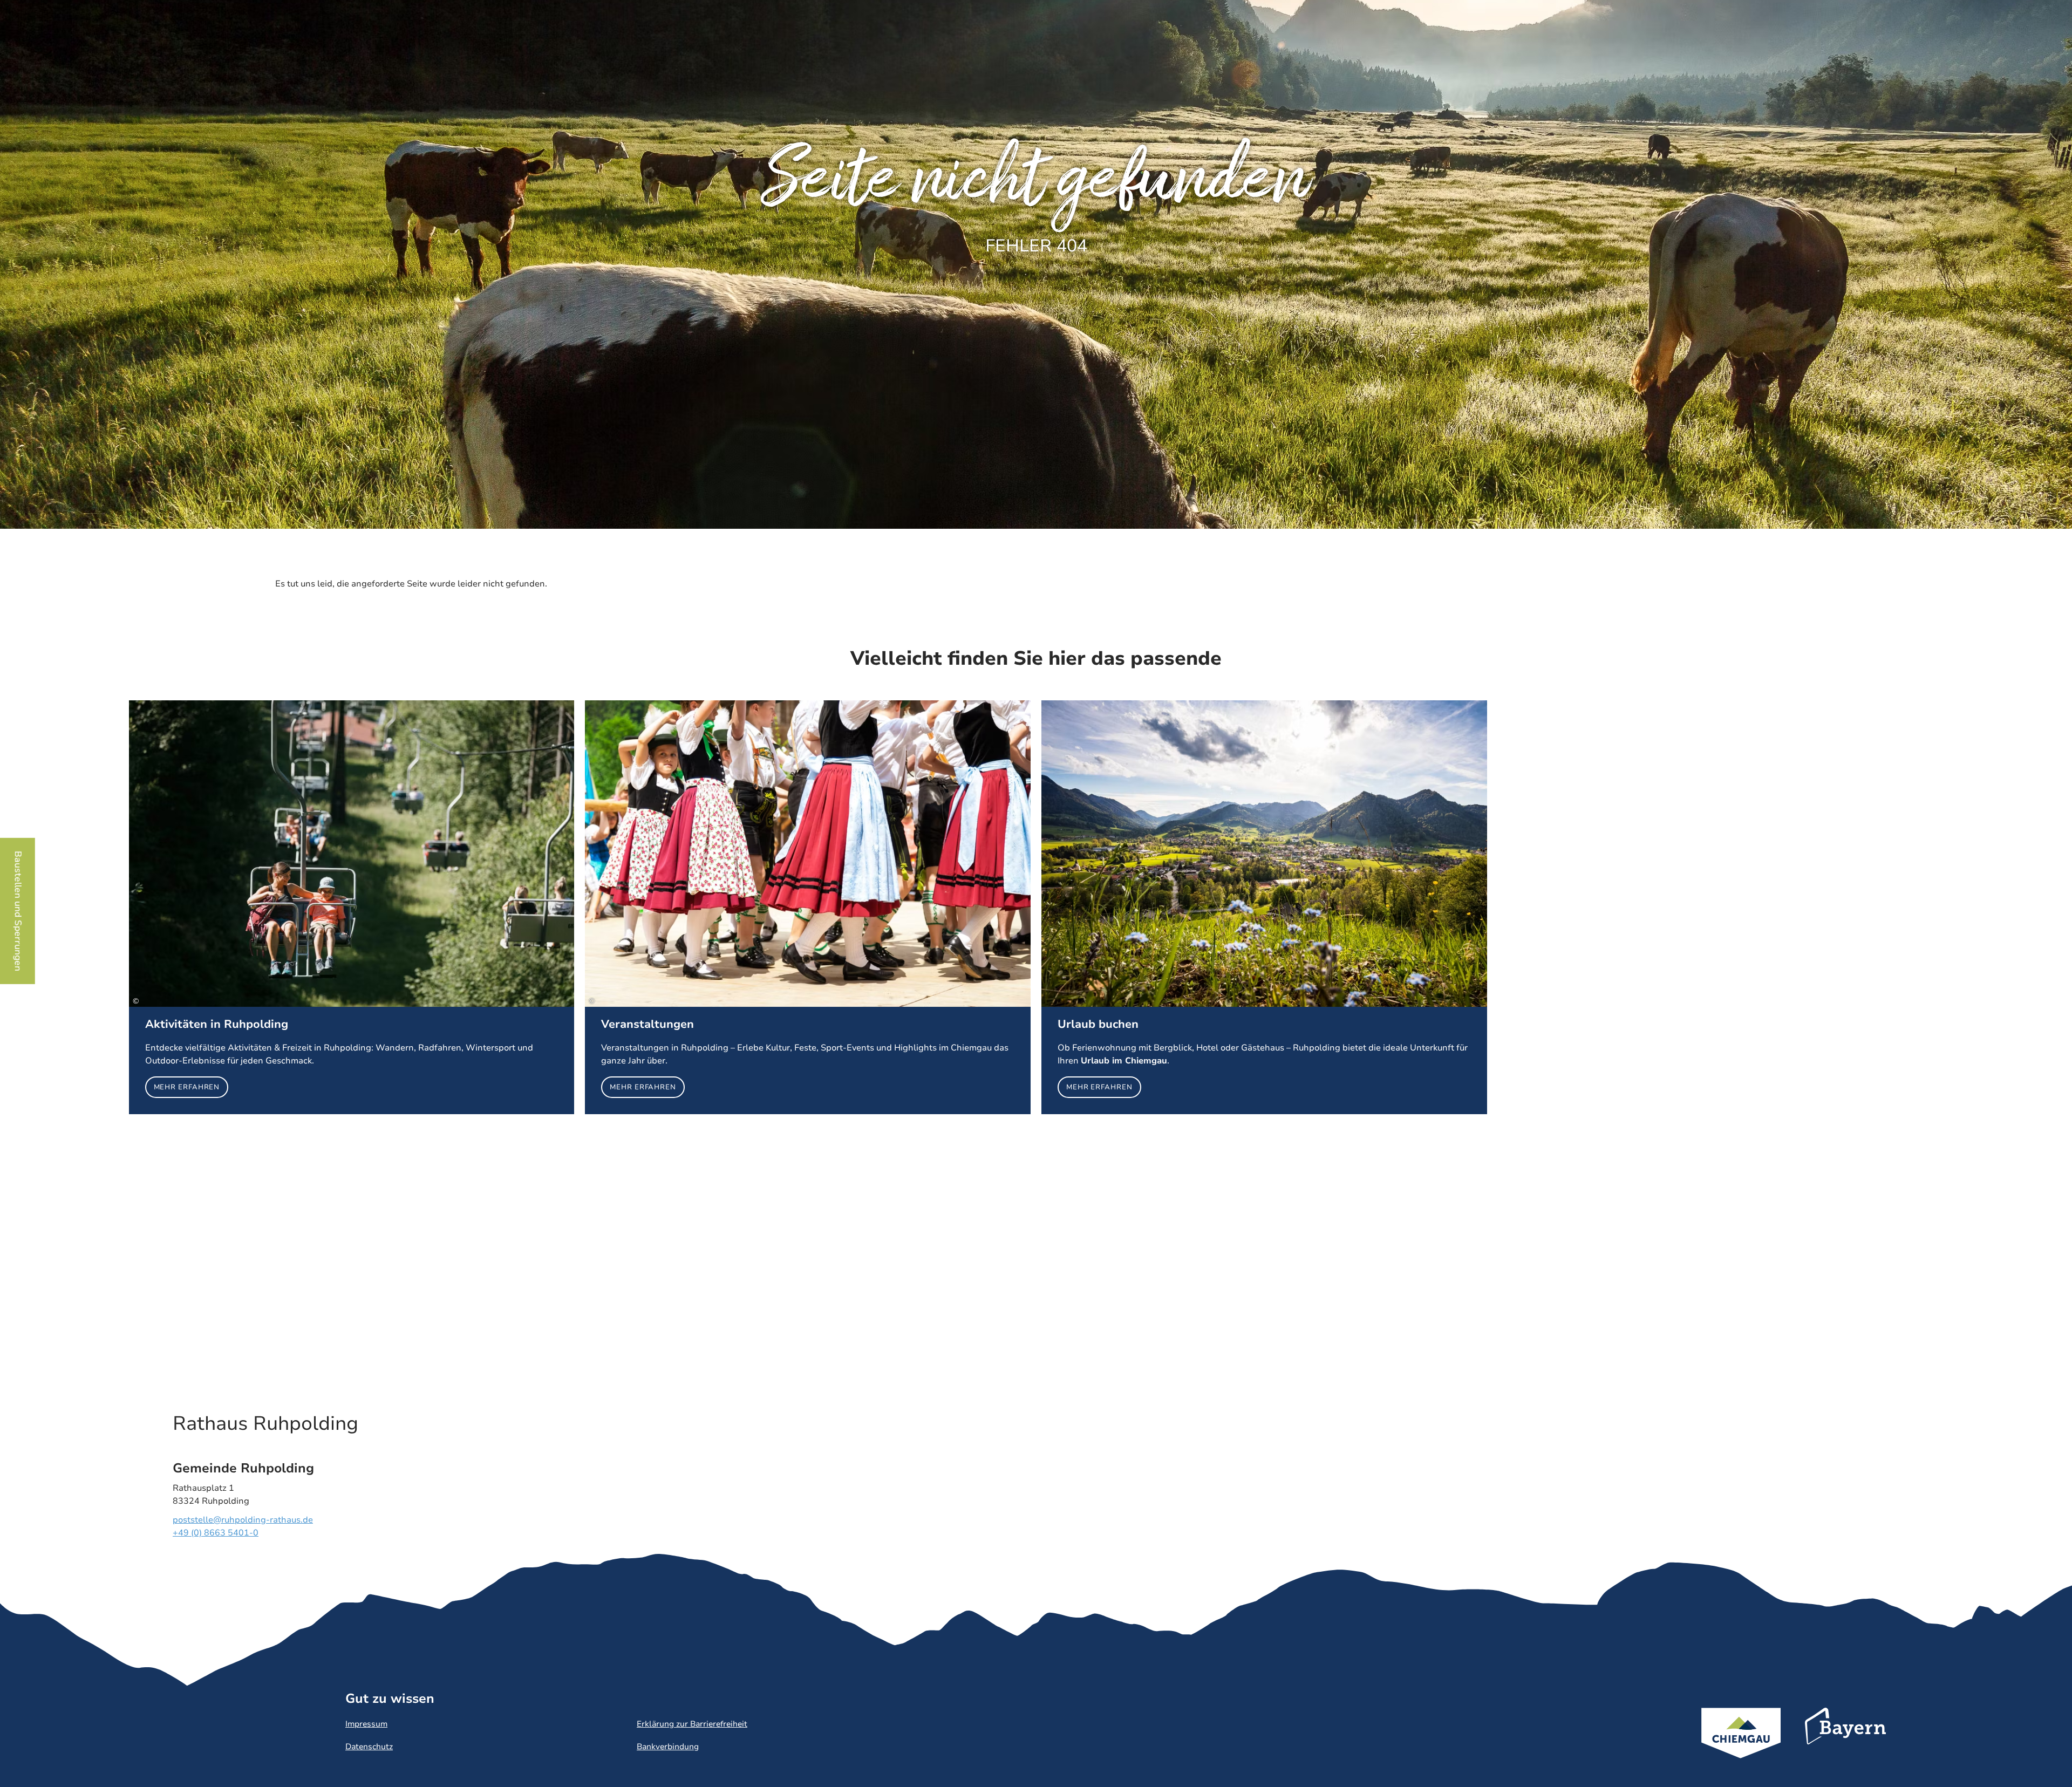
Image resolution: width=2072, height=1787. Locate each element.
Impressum (366, 1724)
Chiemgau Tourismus (1741, 1747)
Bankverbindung (668, 1747)
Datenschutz (369, 1747)
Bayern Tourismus (1845, 1741)
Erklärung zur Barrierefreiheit (692, 1724)
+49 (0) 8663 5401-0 (216, 1533)
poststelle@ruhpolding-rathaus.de (243, 1520)
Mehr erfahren (352, 907)
